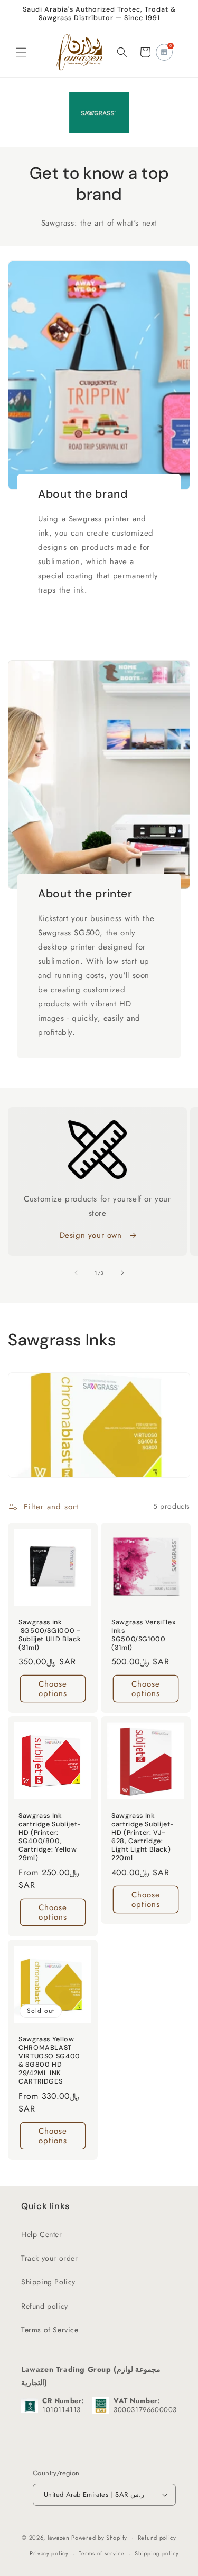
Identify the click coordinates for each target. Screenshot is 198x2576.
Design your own (92, 1235)
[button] (21, 52)
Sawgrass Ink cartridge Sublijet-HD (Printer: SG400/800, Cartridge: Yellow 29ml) (50, 1837)
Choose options (53, 1689)
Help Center (42, 2234)
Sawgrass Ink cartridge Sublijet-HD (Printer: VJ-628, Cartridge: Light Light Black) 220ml (143, 1837)
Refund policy (45, 2306)
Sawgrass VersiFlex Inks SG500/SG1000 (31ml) (144, 1635)
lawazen (60, 2537)
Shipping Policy (48, 2282)
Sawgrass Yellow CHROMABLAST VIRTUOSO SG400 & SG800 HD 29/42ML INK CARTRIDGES (49, 2060)
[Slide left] (76, 1273)
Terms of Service (50, 2330)
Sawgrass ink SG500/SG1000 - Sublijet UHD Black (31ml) (50, 1635)
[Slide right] (122, 1273)
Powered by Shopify (99, 2537)
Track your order (50, 2258)
